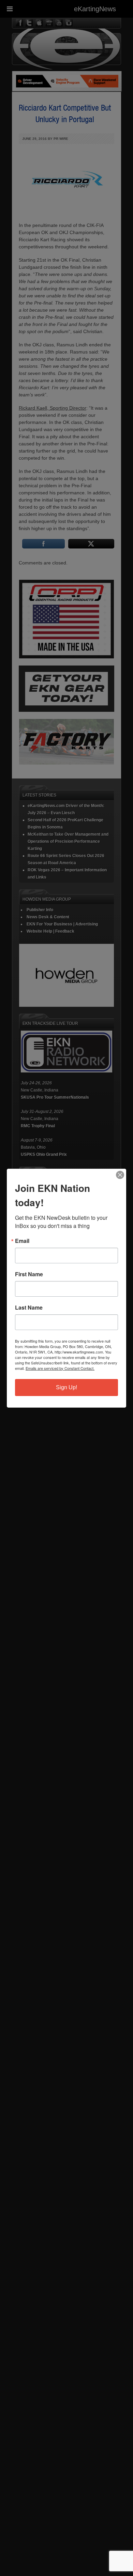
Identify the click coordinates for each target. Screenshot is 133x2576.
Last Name (29, 1308)
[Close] (120, 1175)
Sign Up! (66, 1387)
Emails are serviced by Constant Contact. (60, 1368)
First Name (29, 1274)
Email (22, 1241)
